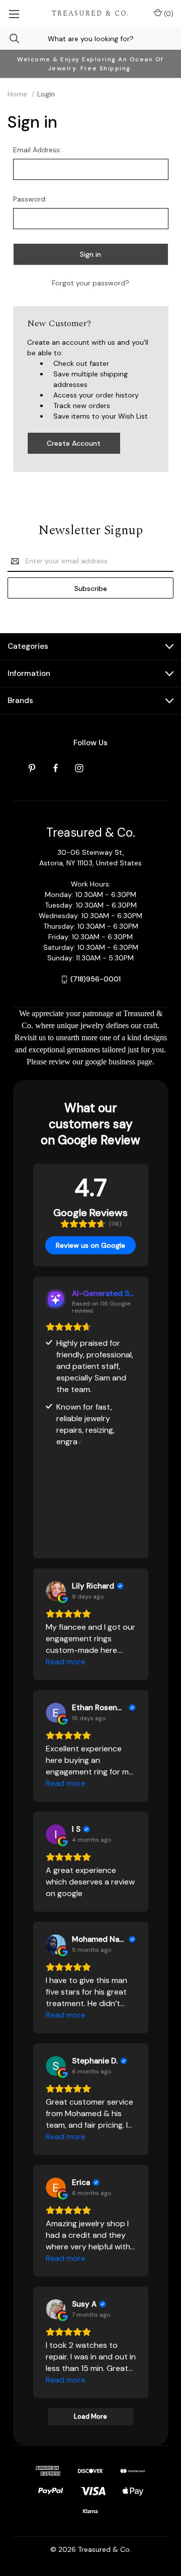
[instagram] (79, 768)
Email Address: (37, 150)
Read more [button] (66, 1662)
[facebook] (56, 768)
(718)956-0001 (96, 979)
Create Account (74, 443)
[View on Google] (56, 1591)
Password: (30, 199)
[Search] (10, 38)
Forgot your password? (90, 283)
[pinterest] (32, 768)
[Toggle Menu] (14, 14)
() (168, 14)
